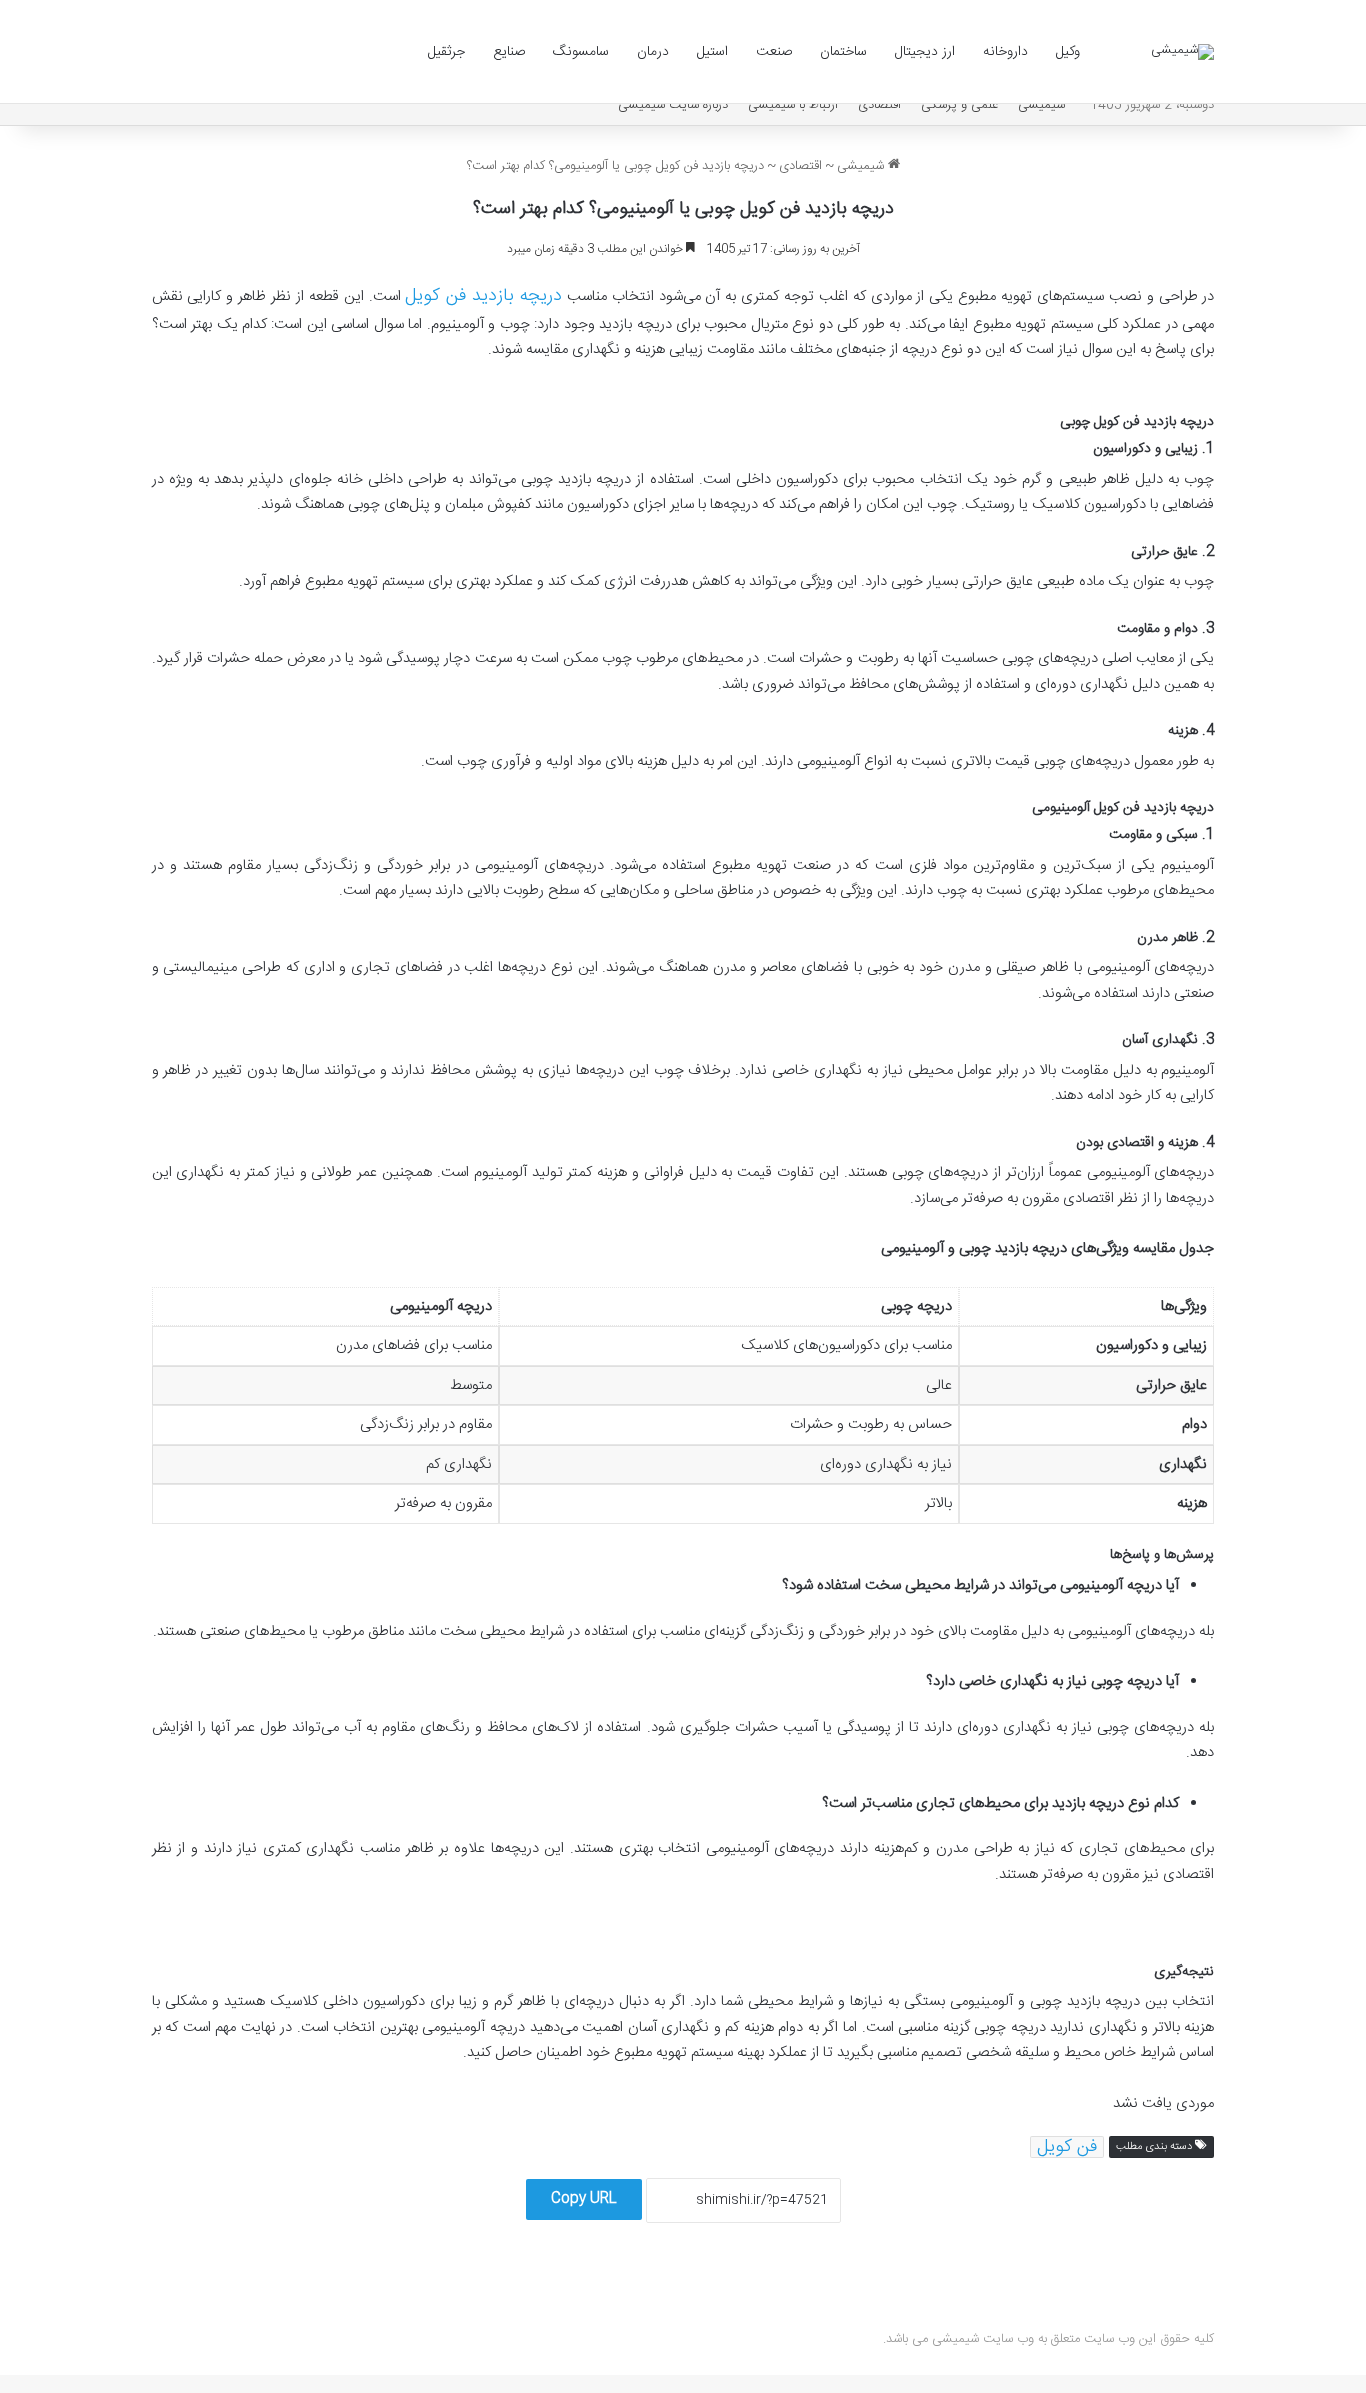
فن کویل (1067, 2147)
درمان (653, 52)
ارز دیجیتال (925, 52)
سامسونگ (581, 52)
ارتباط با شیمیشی (793, 105)
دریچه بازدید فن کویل (483, 296)
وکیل (1068, 52)
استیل (712, 52)
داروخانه (1005, 52)
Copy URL (584, 2199)
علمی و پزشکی (959, 105)
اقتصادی (879, 105)
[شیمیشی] (1182, 52)
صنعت (774, 52)
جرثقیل (446, 52)
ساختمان (843, 52)
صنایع (509, 52)
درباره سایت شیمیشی (673, 105)
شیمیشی (1041, 105)
